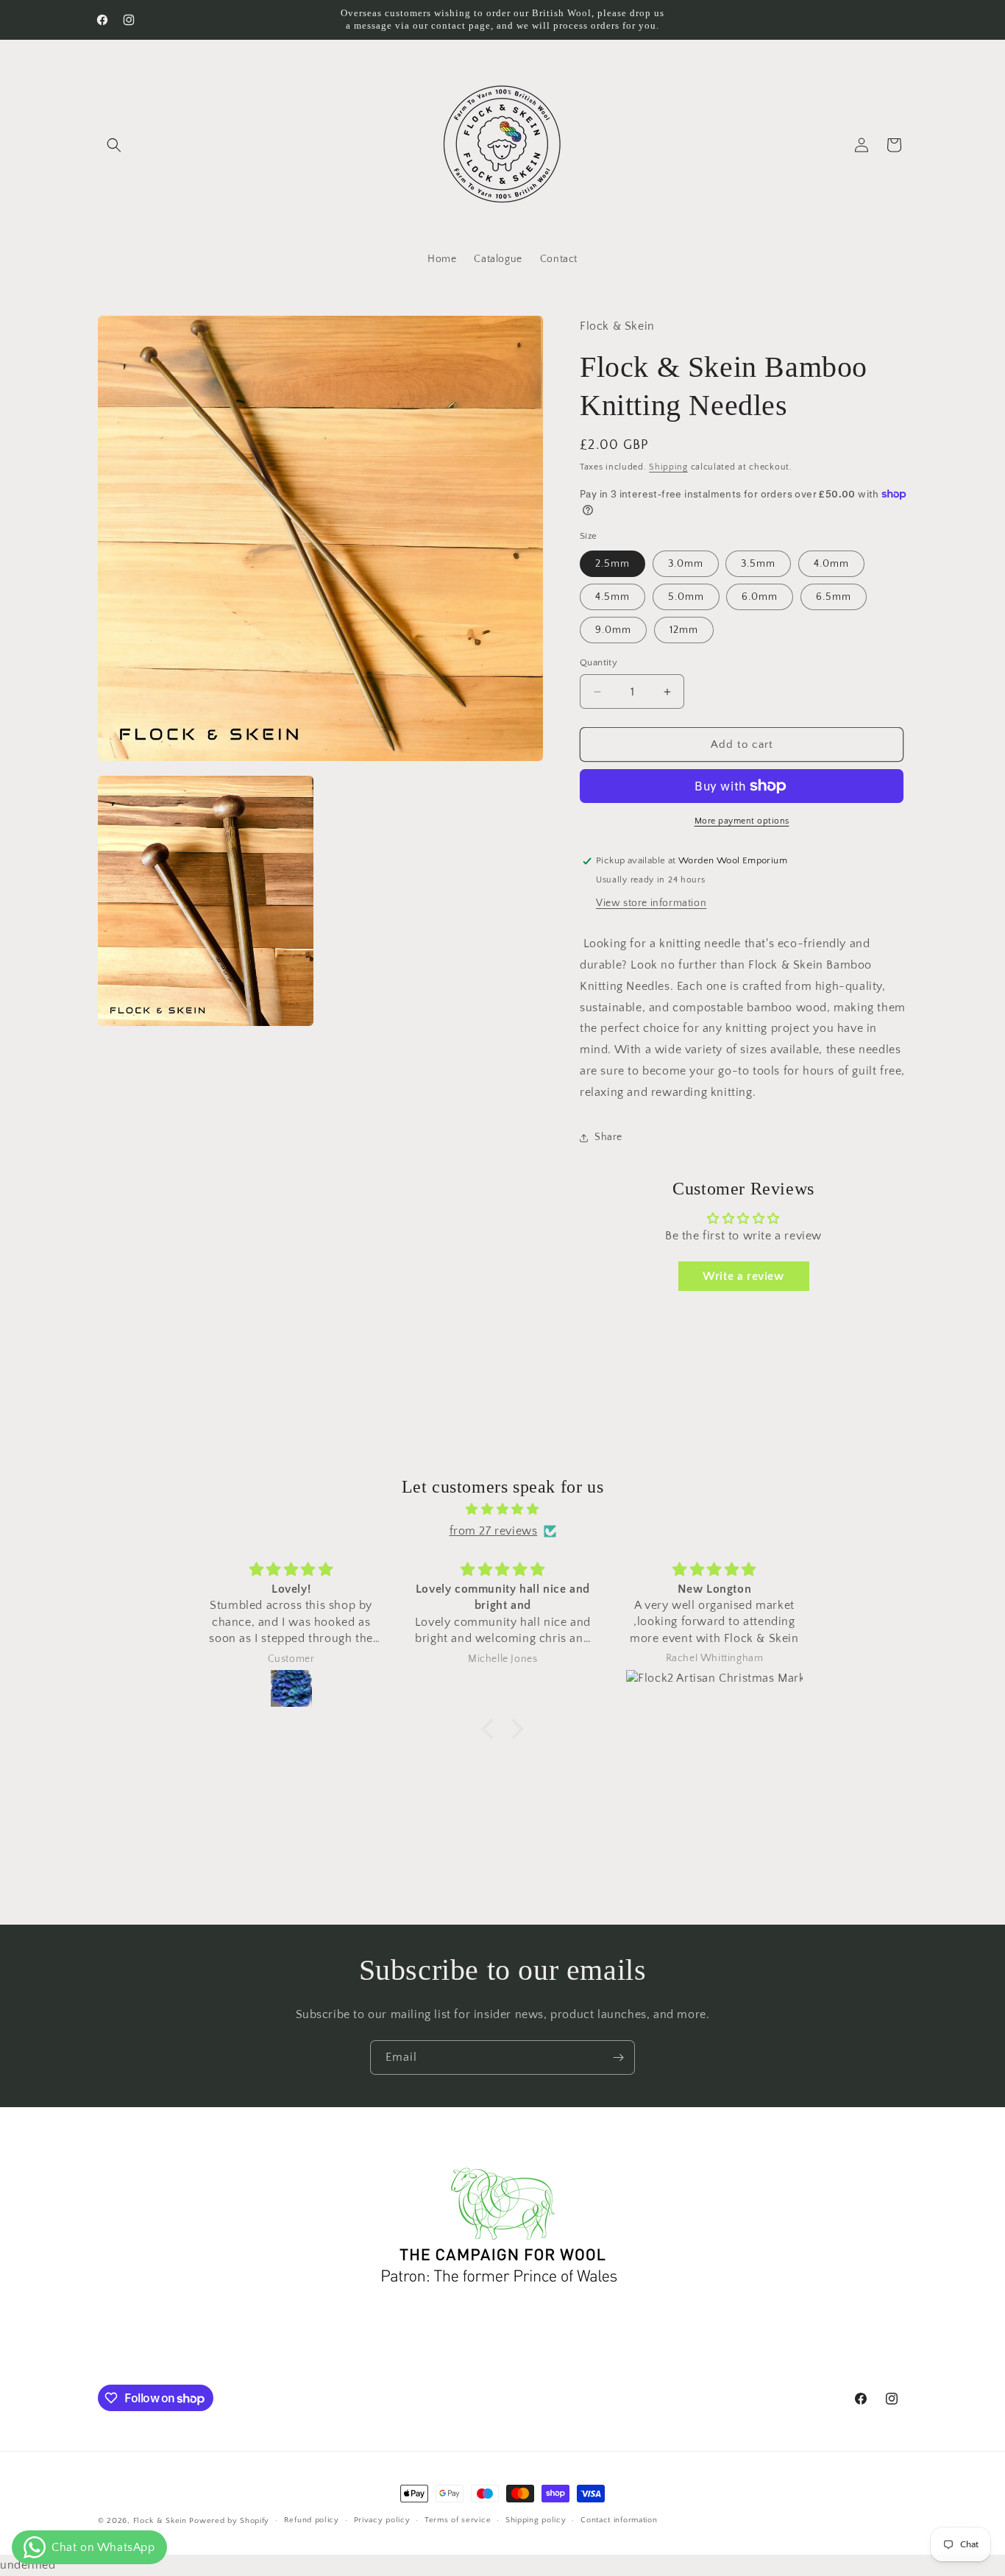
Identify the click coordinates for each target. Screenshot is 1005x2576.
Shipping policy (536, 2521)
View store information (651, 903)
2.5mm (612, 564)
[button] (114, 145)
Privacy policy (382, 2521)
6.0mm (760, 597)
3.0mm (686, 564)
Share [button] (608, 1137)
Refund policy (312, 2521)
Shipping (668, 467)
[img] (502, 1510)
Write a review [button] (743, 1276)
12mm (684, 630)
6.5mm (834, 597)
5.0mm (686, 597)
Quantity (599, 662)
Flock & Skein (160, 2521)
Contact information (619, 2521)
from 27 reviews (494, 1531)
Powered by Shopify (229, 2521)
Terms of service (458, 2521)
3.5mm (758, 564)
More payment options (742, 821)
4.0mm (831, 564)
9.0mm (613, 630)
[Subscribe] (618, 2057)
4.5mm (612, 597)
